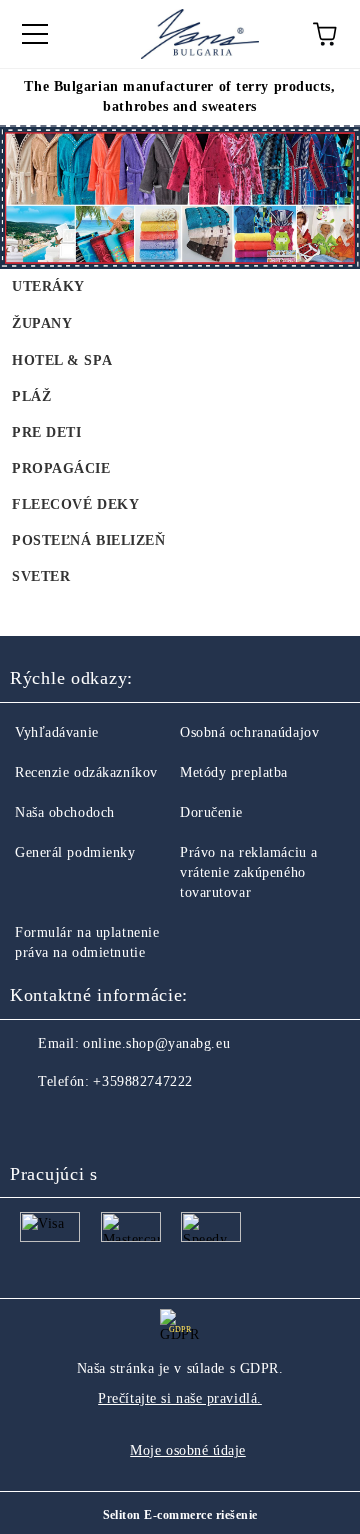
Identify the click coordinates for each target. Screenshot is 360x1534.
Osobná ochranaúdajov (249, 732)
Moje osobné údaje (188, 1450)
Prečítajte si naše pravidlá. (180, 1398)
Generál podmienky (75, 852)
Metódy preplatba (234, 772)
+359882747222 (142, 1081)
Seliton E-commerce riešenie (180, 1515)
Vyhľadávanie (57, 732)
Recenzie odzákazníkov (86, 772)
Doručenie (211, 812)
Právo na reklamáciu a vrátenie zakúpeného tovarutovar (249, 872)
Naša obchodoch (65, 812)
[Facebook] (36, 1122)
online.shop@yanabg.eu (156, 1043)
